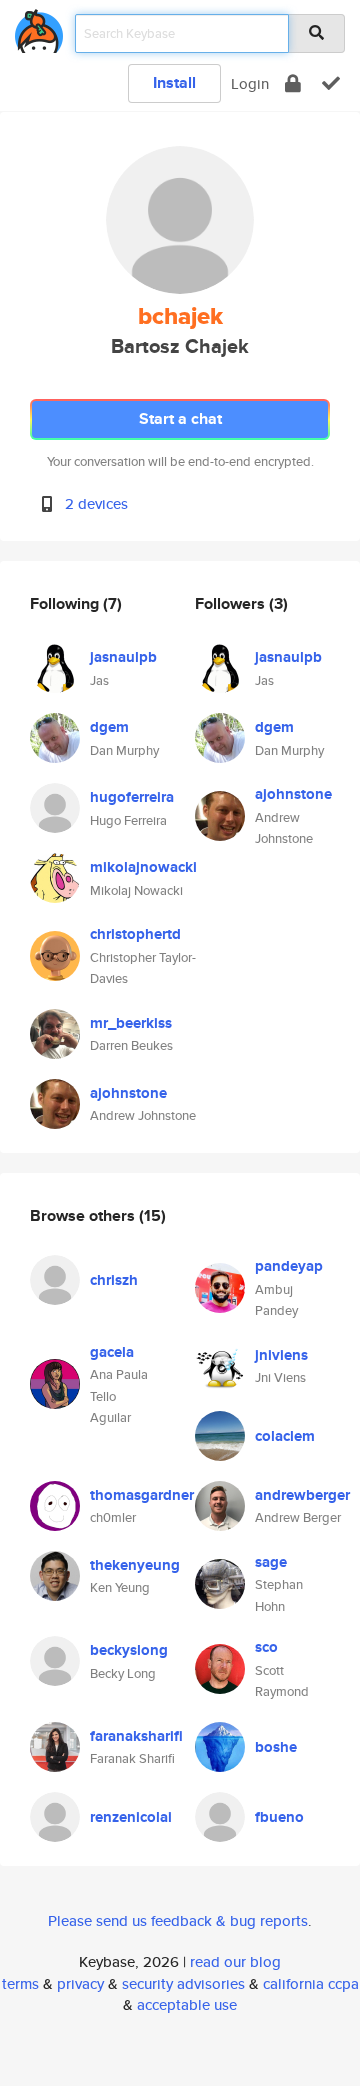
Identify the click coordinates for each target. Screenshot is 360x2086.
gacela (112, 1352)
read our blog (235, 1961)
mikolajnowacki (143, 867)
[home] (39, 27)
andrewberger (302, 1495)
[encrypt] (293, 83)
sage (271, 1562)
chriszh (114, 1280)
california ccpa (311, 1983)
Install (174, 82)
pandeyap (289, 1266)
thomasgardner (142, 1495)
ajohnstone (128, 1093)
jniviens (281, 1355)
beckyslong (129, 1650)
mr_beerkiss (131, 1023)
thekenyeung (135, 1565)
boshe (276, 1747)
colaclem (285, 1436)
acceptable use (187, 2004)
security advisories (183, 1983)
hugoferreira (132, 797)
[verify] (331, 83)
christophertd (135, 934)
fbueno (279, 1817)
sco (266, 1647)
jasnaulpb (123, 657)
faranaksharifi (136, 1736)
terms (20, 1983)
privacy (80, 1983)
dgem (109, 727)
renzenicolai (131, 1817)
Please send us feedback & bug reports (178, 1920)
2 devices (96, 503)
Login (250, 83)
